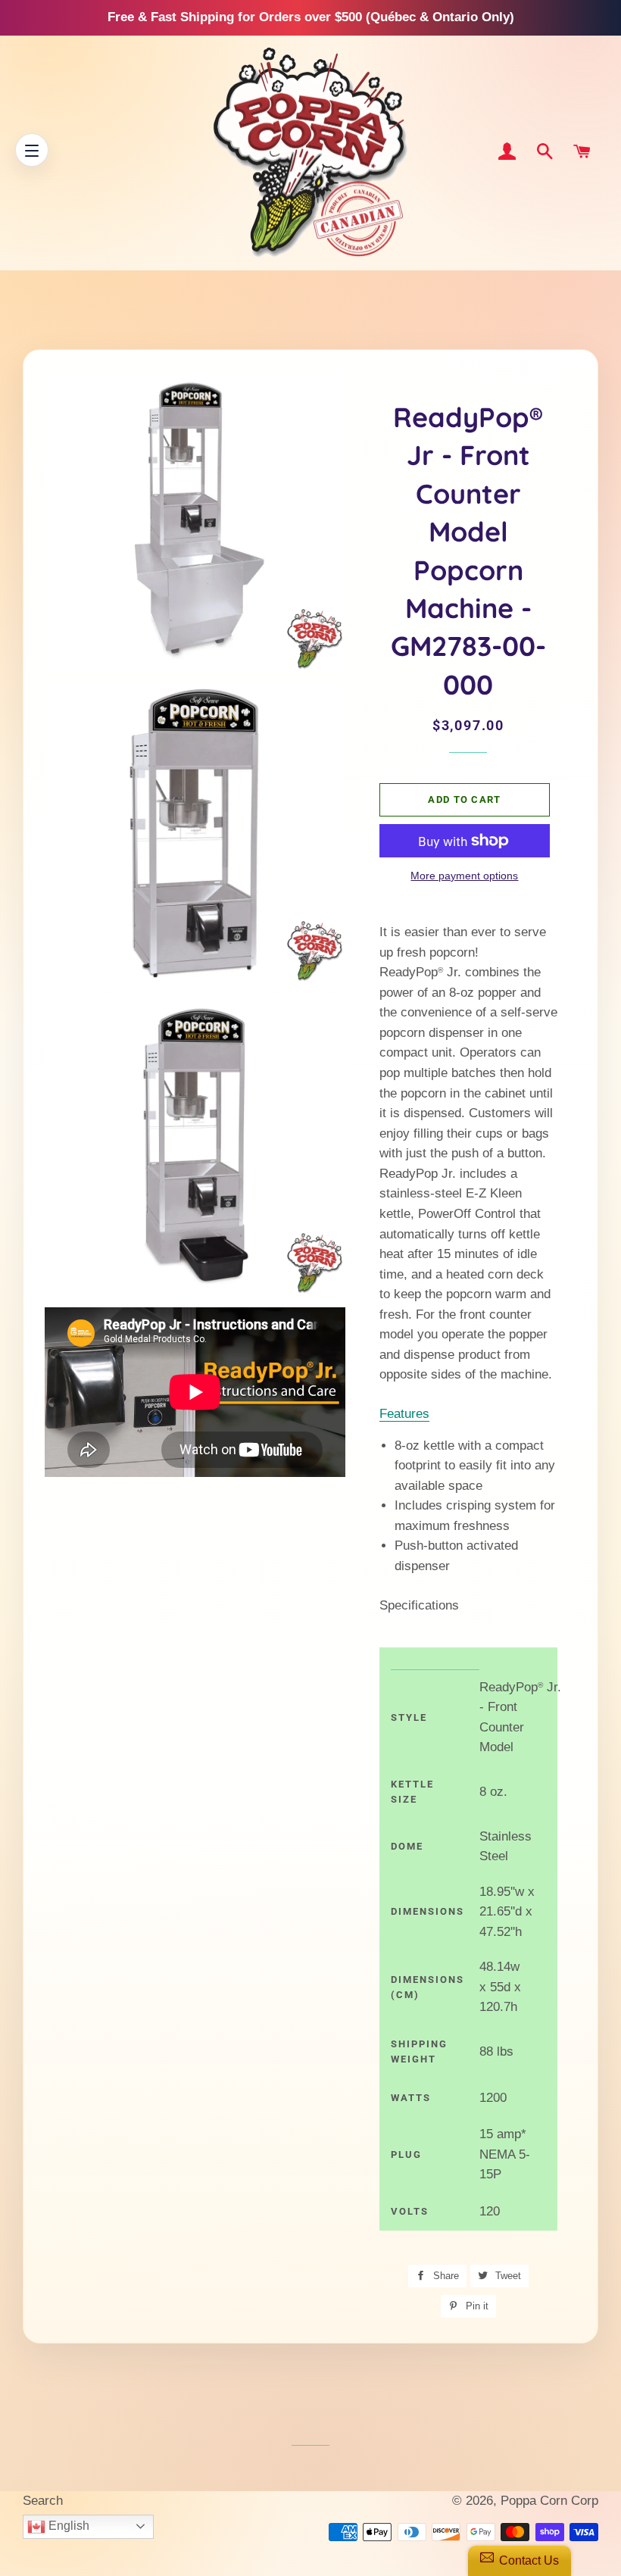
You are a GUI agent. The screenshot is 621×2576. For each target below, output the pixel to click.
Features (404, 1414)
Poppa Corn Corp (549, 2501)
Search (43, 2501)
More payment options (464, 876)
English (67, 2526)
